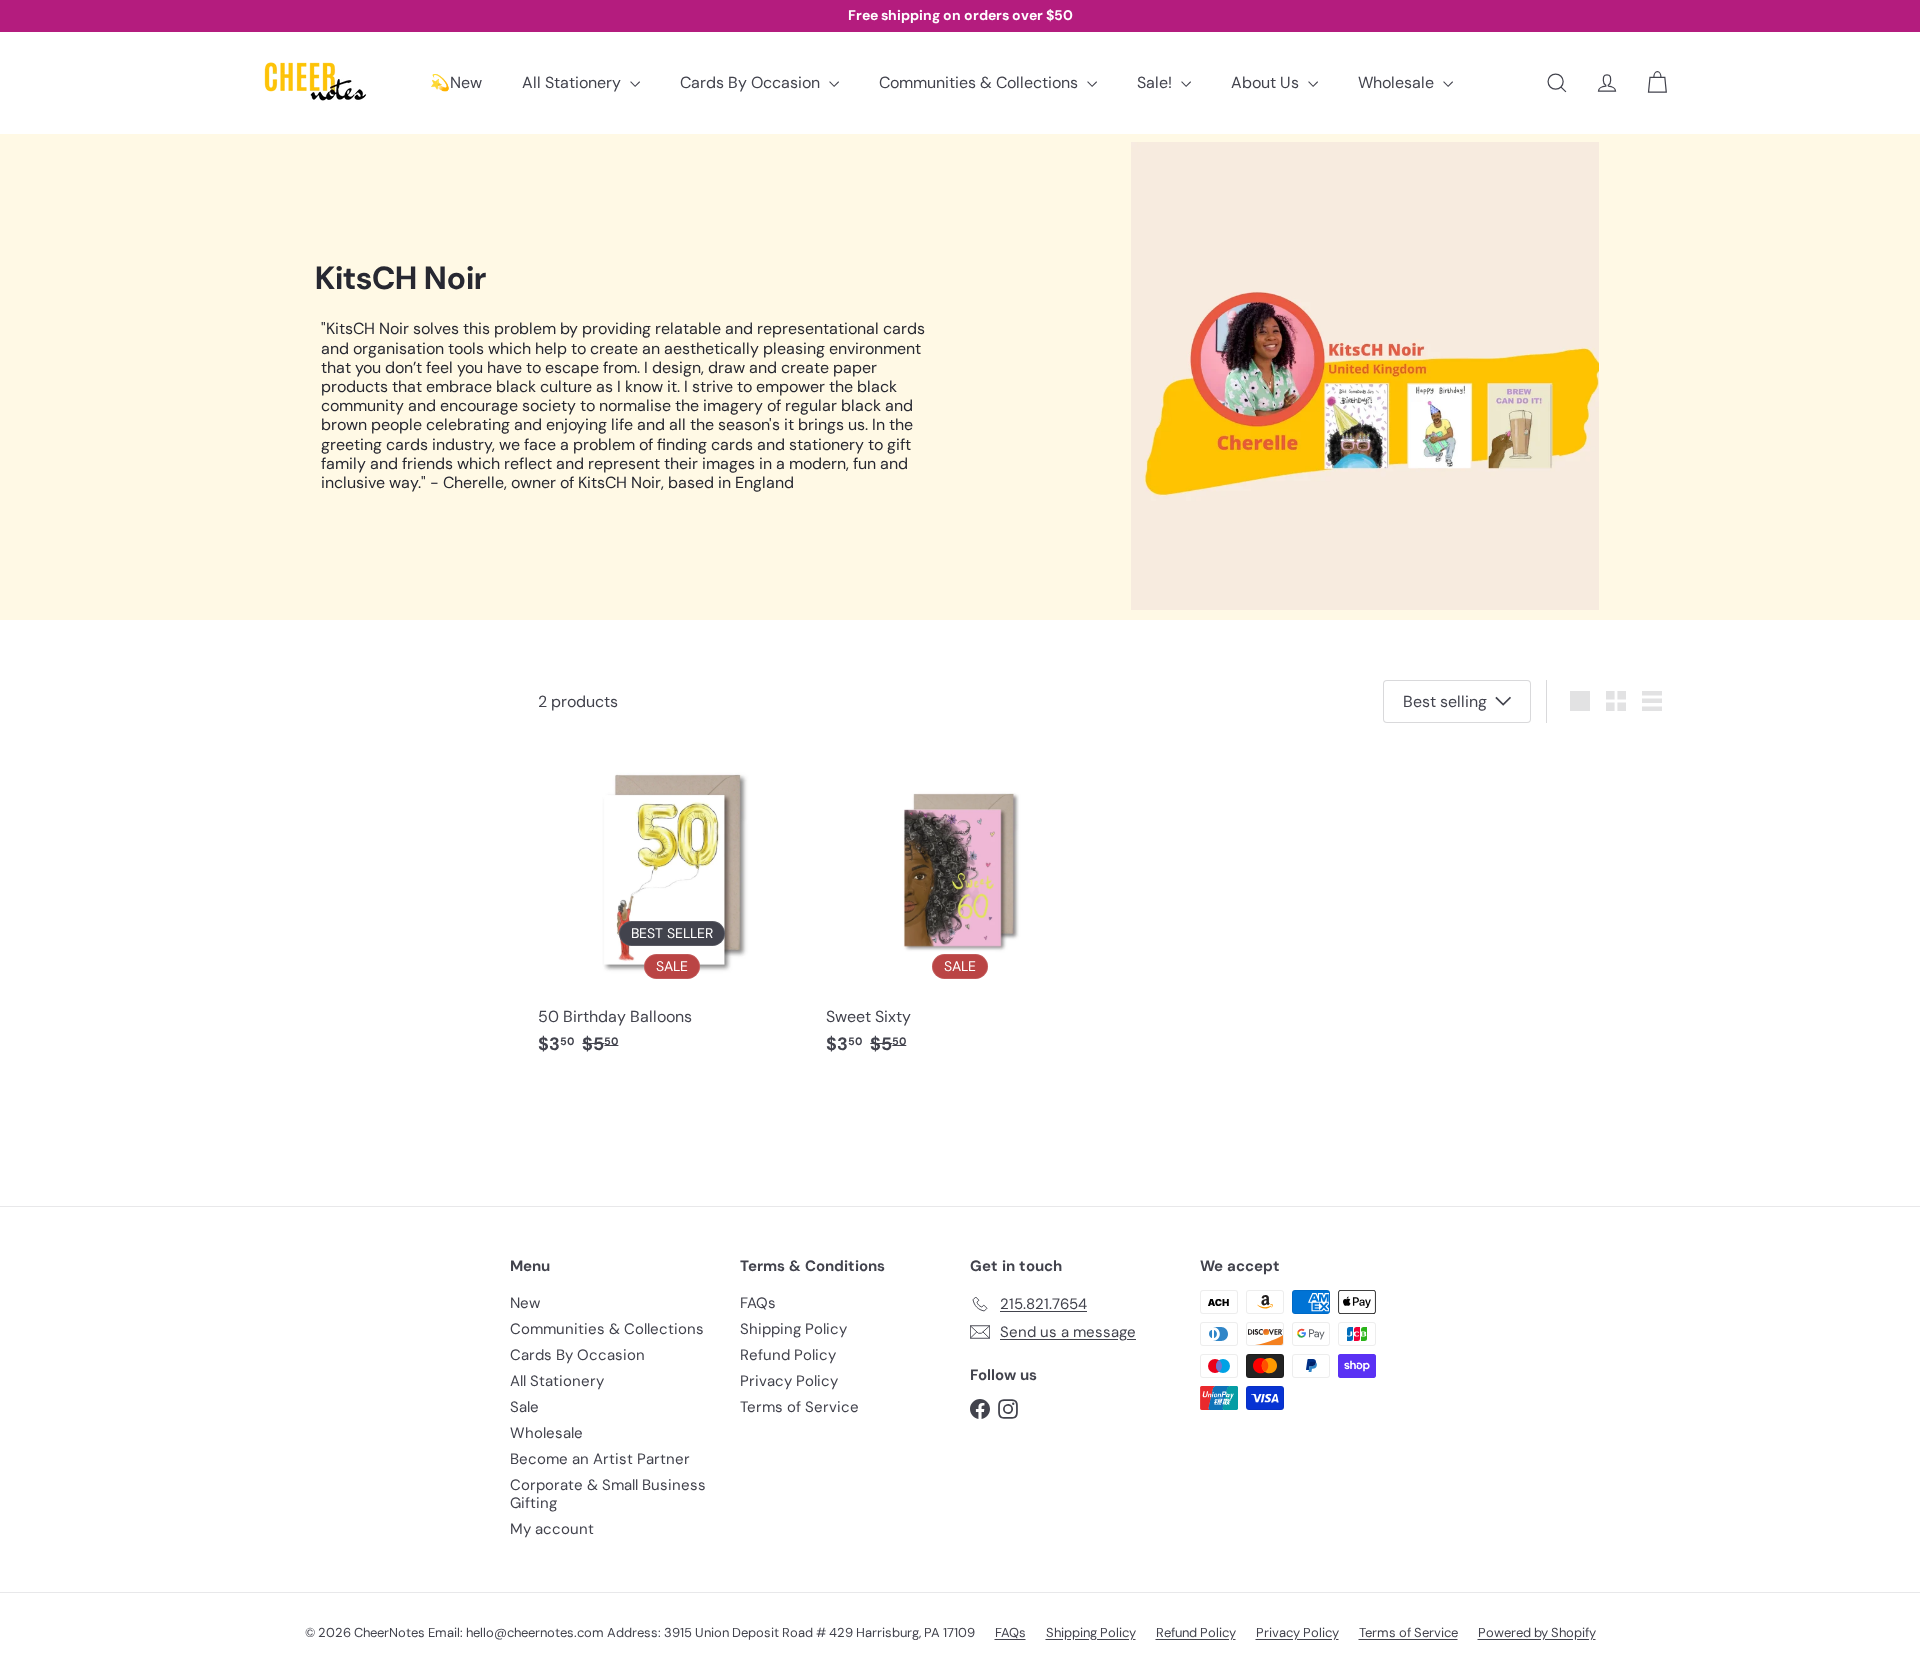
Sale (524, 1407)
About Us (1267, 82)
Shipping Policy (793, 1329)
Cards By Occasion (752, 82)
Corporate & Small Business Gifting (608, 1494)
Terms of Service (799, 1407)
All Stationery (573, 82)
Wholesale (1398, 82)
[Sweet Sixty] (960, 907)
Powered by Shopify (1537, 1632)
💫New (456, 82)
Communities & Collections (980, 82)
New (525, 1303)
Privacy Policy (789, 1381)
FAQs (758, 1303)
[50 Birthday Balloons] (672, 907)
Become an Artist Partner (600, 1459)
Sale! (1156, 82)
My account (552, 1529)
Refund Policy (788, 1355)
